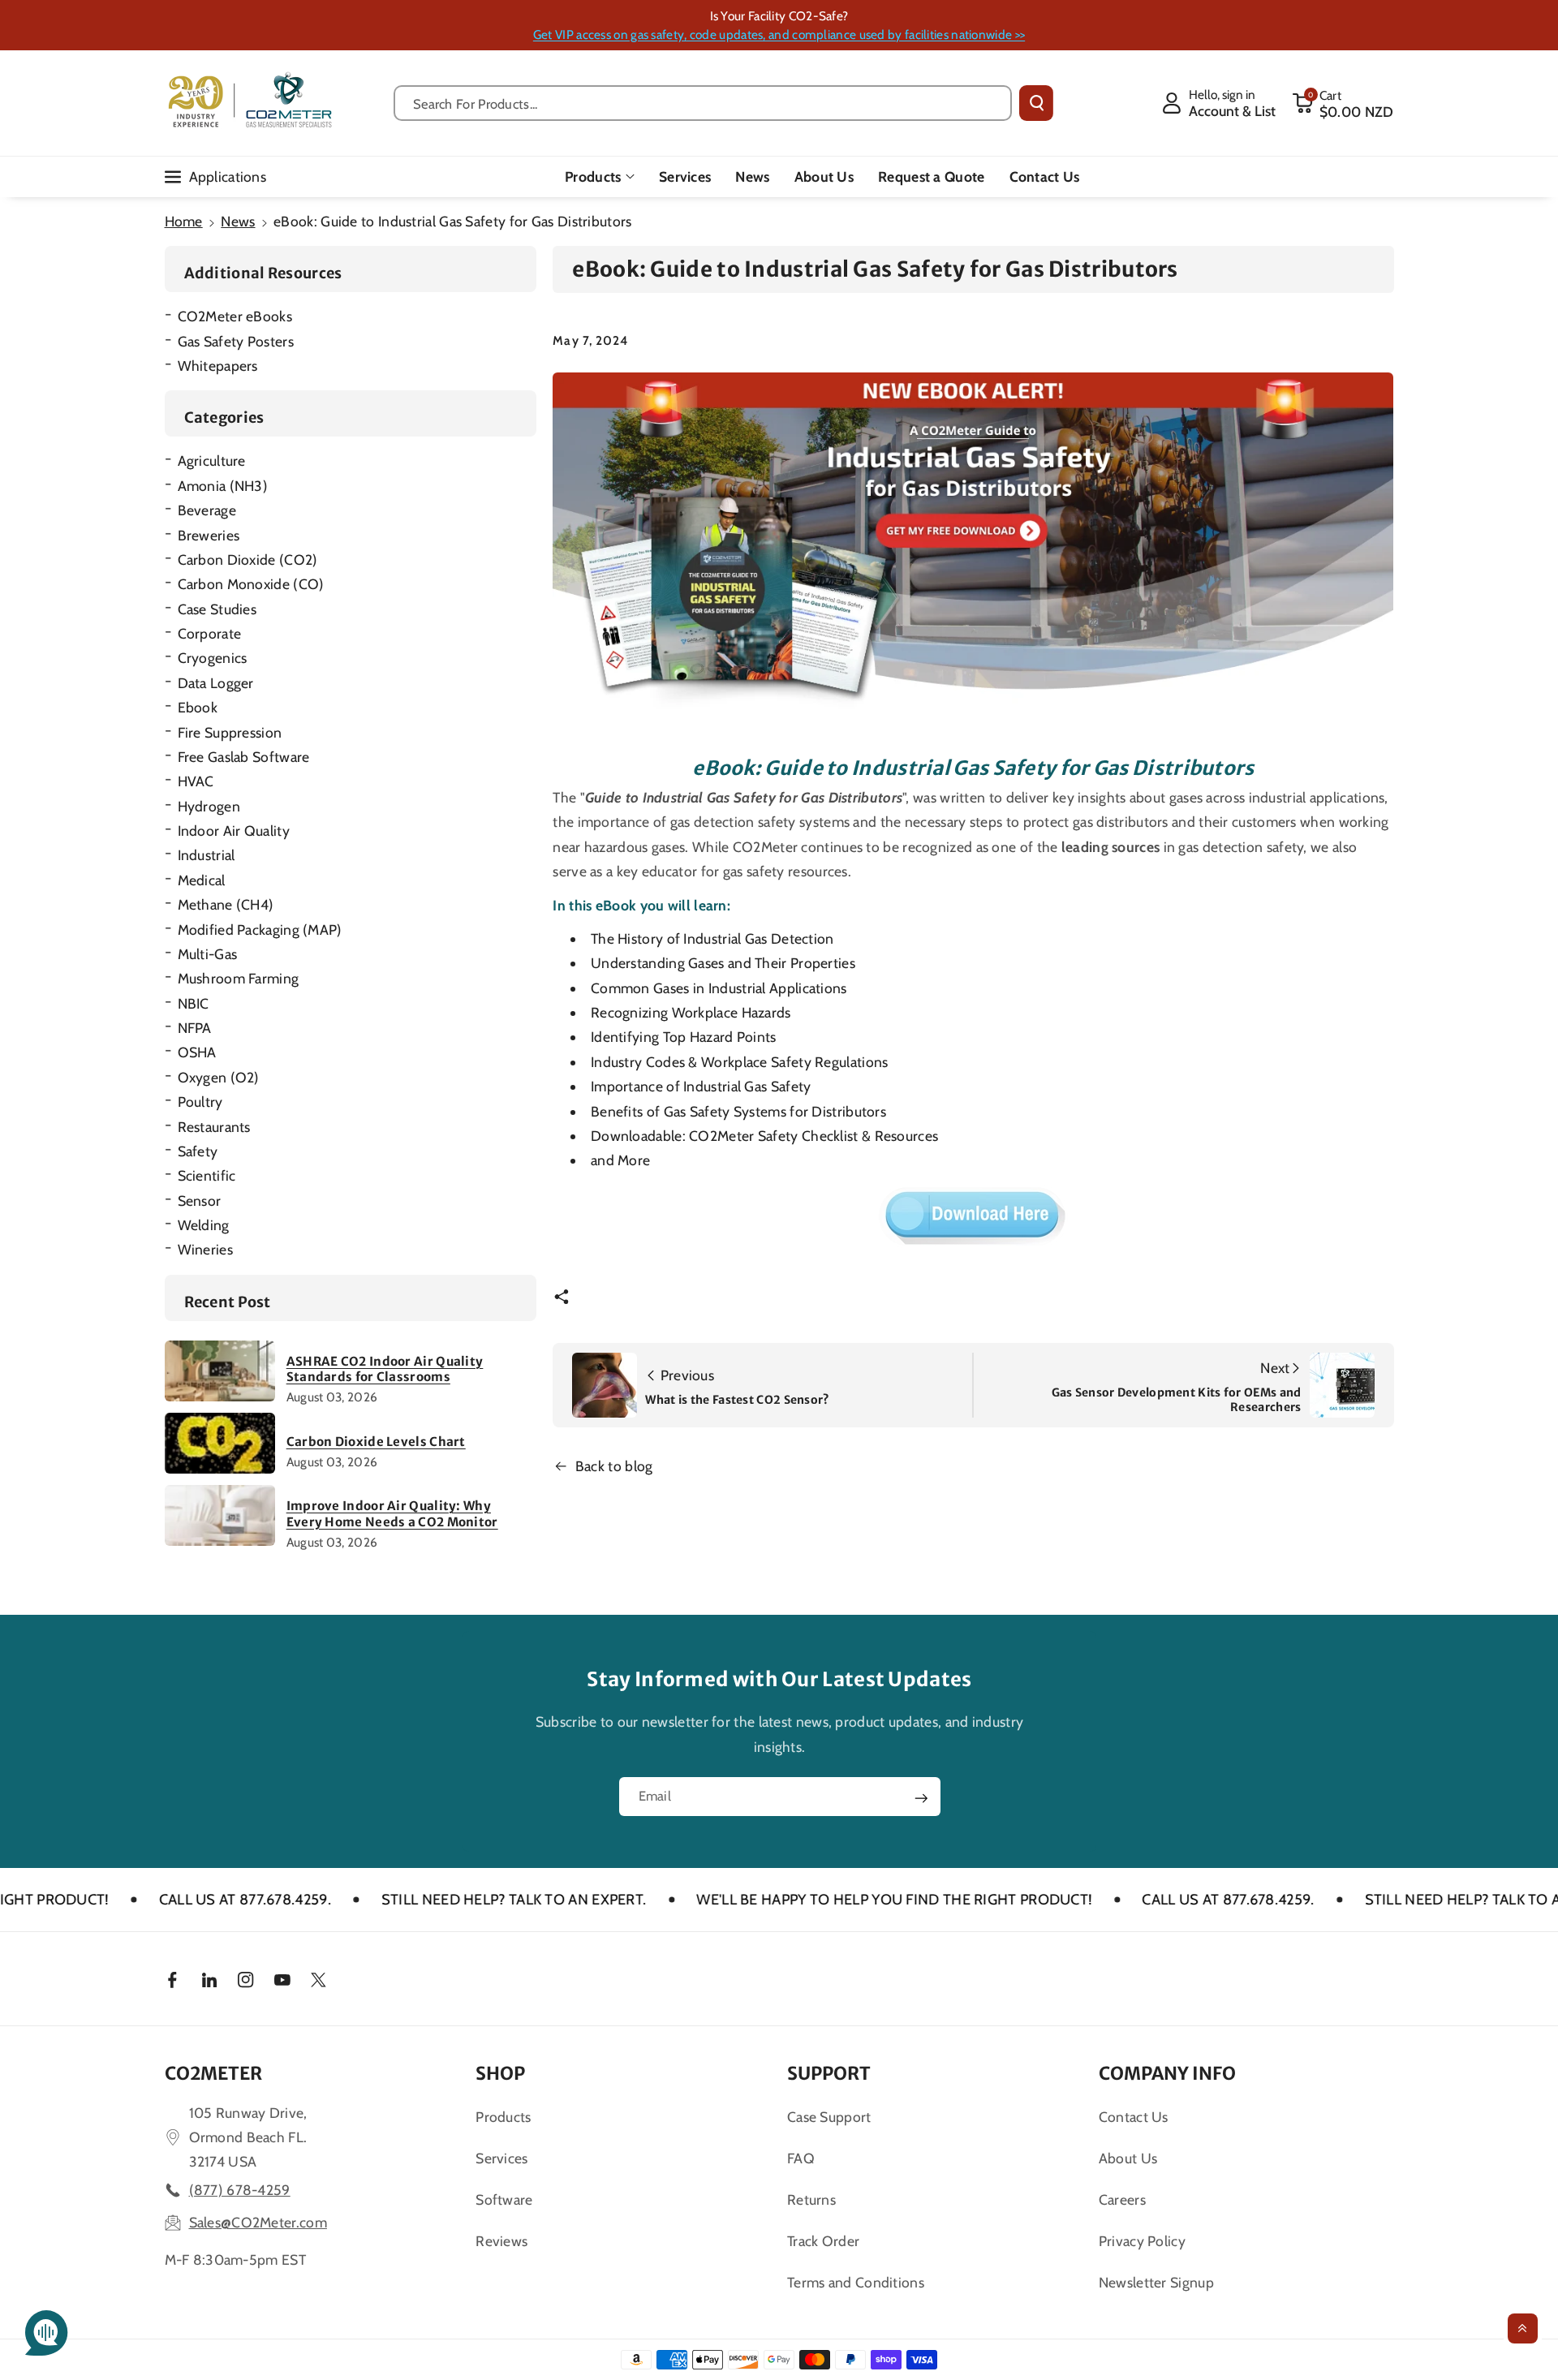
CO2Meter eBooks (235, 316)
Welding (204, 1225)
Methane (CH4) (226, 904)
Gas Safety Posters (236, 341)
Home (184, 221)
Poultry (200, 1102)
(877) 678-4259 (240, 2190)
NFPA (195, 1028)
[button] (1343, 103)
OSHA (197, 1052)
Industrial (207, 855)
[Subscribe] (921, 1798)
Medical (202, 880)
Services (501, 2158)
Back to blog (614, 1466)
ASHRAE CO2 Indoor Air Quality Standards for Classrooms (385, 1369)
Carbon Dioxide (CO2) (248, 559)
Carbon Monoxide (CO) (251, 584)
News (238, 221)
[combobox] (703, 103)
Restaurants (214, 1127)
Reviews (501, 2241)
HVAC (196, 781)
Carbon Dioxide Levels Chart (376, 1442)
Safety (198, 1151)
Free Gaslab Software (244, 757)
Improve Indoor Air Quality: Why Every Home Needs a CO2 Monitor (392, 1514)
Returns (811, 2199)
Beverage (207, 510)
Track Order (823, 2241)
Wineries (205, 1249)
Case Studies (217, 609)
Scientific (207, 1175)
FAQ (801, 2158)
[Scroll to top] (1523, 2328)
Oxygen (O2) (219, 1077)
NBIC (194, 1003)
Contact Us (1134, 2117)
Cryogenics (213, 658)
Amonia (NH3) (223, 486)
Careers (1122, 2199)
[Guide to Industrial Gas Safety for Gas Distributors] (973, 548)
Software (504, 2199)
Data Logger (216, 683)
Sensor (200, 1201)
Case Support (829, 2117)
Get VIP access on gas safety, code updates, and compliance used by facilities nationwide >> (779, 34)
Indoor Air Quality (234, 831)
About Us (1128, 2158)
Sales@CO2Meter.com (258, 2222)
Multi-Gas (208, 954)
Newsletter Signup (1156, 2282)
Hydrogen (209, 806)
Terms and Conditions (856, 2282)
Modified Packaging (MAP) (260, 930)
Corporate (210, 633)
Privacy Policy (1142, 2241)
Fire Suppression (230, 732)
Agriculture (212, 461)
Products (593, 176)
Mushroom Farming (239, 978)
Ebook (198, 707)
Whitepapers (218, 366)
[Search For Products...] (1036, 103)
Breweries (209, 535)
